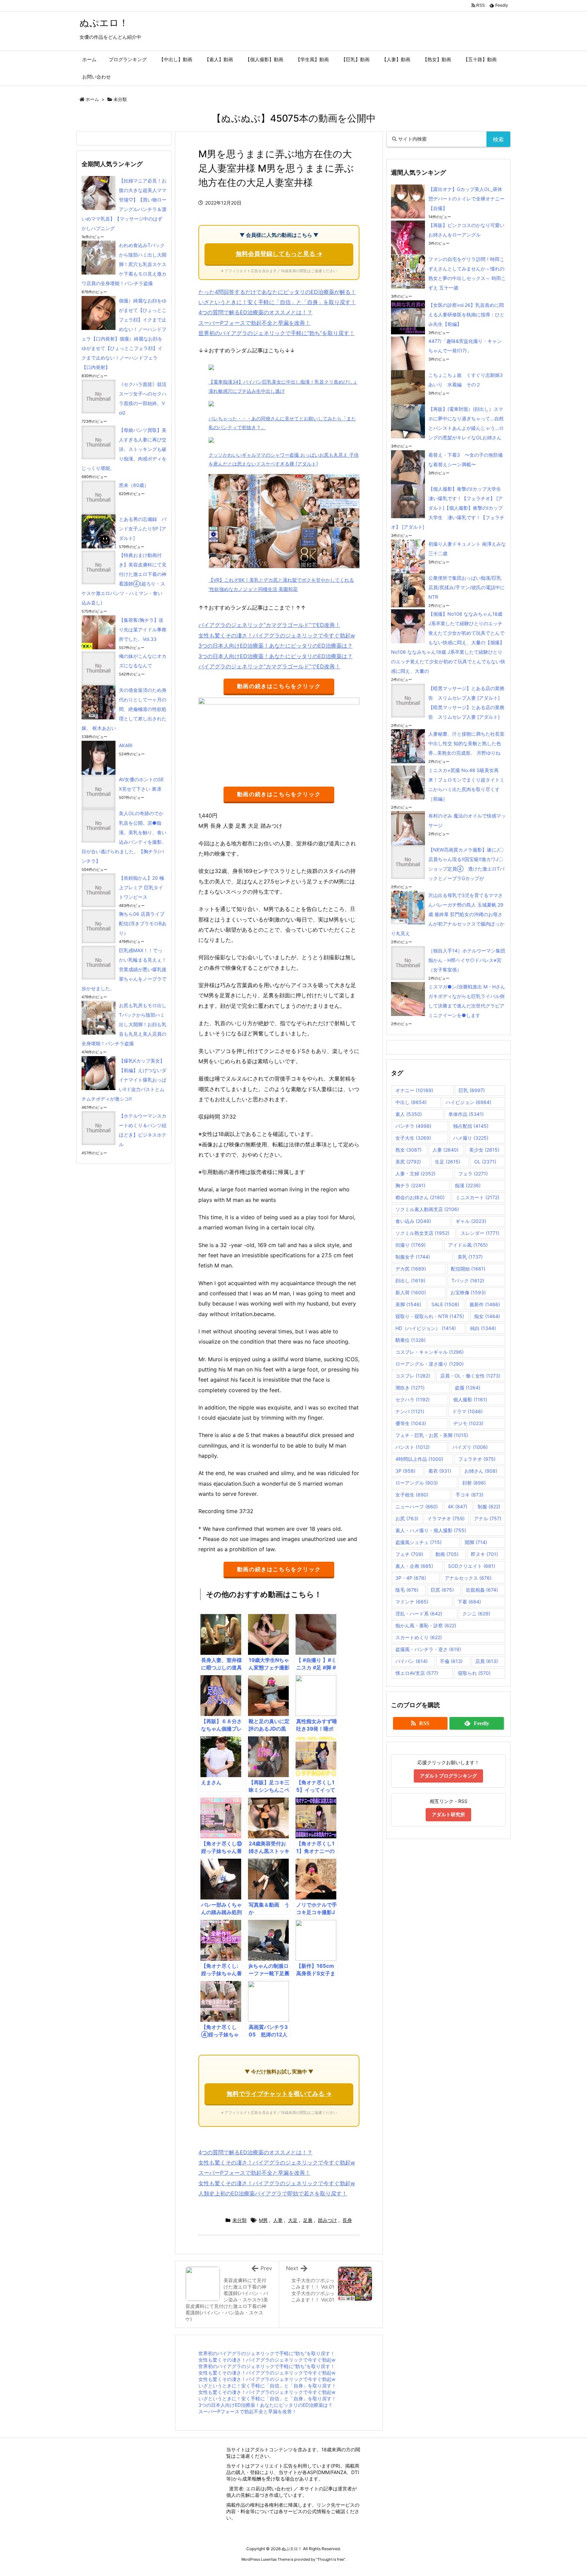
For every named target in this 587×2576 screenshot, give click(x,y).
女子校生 (412, 1495)
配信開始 (468, 1269)
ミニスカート (477, 1197)
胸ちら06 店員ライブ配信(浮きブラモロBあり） (143, 923)
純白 (483, 1328)
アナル (488, 1518)
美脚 (408, 1304)
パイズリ (470, 1447)
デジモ (468, 1423)
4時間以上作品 (419, 1459)
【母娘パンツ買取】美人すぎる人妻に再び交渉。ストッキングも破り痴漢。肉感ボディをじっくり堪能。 (124, 449)
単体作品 (466, 1114)
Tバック (468, 1281)
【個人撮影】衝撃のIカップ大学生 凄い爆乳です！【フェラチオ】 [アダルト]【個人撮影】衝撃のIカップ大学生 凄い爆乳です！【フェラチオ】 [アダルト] (448, 508)
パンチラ (413, 1126)
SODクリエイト (472, 1566)
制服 (489, 1506)
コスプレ (413, 1376)
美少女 (484, 1150)
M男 (263, 2220)
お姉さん (481, 1471)
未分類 (120, 99)
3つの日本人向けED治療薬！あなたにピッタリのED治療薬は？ (275, 646)
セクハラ (413, 1399)
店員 (487, 1661)
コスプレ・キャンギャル (430, 1352)
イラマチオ (446, 1518)
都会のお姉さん (420, 1197)
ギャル (471, 1221)
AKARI (126, 745)
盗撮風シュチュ (419, 1542)
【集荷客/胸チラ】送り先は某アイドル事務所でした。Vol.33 (143, 629)
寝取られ (474, 1673)
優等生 (411, 1423)
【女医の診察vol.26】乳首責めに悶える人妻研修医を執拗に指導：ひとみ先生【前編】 (466, 314)
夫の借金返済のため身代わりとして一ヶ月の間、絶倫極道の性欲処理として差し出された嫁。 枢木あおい (124, 709)
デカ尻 (411, 1269)
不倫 (451, 1661)
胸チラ (410, 1185)
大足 (293, 2220)
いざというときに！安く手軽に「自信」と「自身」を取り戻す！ (277, 302)
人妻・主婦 (415, 1173)
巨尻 (442, 1590)
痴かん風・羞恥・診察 (426, 1625)
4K (458, 1506)
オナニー (414, 1090)
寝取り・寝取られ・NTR (430, 1316)
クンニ (476, 1614)
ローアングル (417, 1483)
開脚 (476, 1542)
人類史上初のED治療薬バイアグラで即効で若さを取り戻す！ (273, 2193)
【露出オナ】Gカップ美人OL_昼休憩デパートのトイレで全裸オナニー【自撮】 (466, 199)
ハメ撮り (471, 1138)
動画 (447, 1554)
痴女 (487, 1316)
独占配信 (471, 1126)
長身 (347, 2220)
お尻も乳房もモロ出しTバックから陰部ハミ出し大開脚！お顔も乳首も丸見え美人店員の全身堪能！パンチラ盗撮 (124, 1024)
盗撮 (468, 1388)
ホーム (92, 99)
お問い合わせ (276, 2489)
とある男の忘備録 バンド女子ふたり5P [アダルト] (143, 529)
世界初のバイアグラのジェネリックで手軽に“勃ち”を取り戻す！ (277, 333)
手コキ (469, 1495)
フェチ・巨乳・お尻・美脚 (432, 1435)
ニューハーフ (417, 1506)
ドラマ (467, 1411)
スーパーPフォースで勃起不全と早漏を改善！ (254, 323)
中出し (411, 1102)
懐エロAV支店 (417, 1673)
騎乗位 (411, 1340)
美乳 (470, 1257)
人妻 (278, 2220)
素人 (409, 1114)
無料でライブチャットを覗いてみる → (279, 2094)
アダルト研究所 (448, 1814)
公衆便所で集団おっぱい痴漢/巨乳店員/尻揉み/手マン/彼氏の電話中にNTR (467, 587)
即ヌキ (484, 1554)
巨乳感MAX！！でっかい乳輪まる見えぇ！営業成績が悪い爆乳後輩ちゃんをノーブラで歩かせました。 (124, 969)
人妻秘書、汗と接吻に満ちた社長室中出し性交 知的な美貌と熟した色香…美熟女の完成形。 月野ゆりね (466, 743)
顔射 (474, 1483)
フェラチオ (477, 1459)
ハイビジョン (468, 1102)
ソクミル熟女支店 (422, 1233)
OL (485, 1162)
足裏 (308, 2220)
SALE (445, 1304)
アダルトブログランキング (448, 1776)
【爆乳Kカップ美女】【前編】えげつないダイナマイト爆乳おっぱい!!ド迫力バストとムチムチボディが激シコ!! (124, 1080)
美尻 (408, 1162)
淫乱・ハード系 (419, 1614)
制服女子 (413, 1257)
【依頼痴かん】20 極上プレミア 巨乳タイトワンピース (141, 887)
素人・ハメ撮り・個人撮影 (431, 1530)
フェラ (473, 1173)
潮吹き (410, 1388)
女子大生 (413, 1138)
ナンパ (410, 1411)
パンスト (413, 1447)
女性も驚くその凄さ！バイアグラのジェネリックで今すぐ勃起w (277, 635)
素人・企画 (414, 1566)
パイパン (412, 1661)
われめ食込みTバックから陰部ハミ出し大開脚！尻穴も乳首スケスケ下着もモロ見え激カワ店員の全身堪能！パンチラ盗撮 (124, 264)
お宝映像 (468, 1292)
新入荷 (411, 1292)
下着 (469, 1602)
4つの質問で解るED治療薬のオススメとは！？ (255, 312)
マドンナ (412, 1602)
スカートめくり (419, 1637)
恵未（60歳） (134, 485)
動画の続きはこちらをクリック (279, 686)
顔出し (410, 1281)
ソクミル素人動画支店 (427, 1209)
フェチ (409, 1554)
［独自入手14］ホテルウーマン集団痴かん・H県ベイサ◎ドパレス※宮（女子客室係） (467, 960)
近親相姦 (482, 1590)
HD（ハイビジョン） (426, 1328)
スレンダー (480, 1233)
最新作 (485, 1304)
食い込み (413, 1221)
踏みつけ (327, 2220)
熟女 (408, 1150)
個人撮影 (470, 1399)
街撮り (411, 1245)
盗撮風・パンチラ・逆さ (428, 1649)
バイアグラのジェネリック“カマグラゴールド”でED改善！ (269, 625)
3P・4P (411, 1578)
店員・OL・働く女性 (470, 1376)
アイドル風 (468, 1245)
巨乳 (472, 1090)
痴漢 (468, 1185)
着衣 (440, 1471)
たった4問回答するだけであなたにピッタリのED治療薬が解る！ (277, 292)
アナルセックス (468, 1578)
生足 (448, 1162)
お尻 (407, 1518)
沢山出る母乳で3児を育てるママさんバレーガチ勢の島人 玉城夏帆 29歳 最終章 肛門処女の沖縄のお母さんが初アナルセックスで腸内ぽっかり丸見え (448, 914)
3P (405, 1471)
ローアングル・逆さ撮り (430, 1364)
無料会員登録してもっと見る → (279, 254)
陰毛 (407, 1590)
